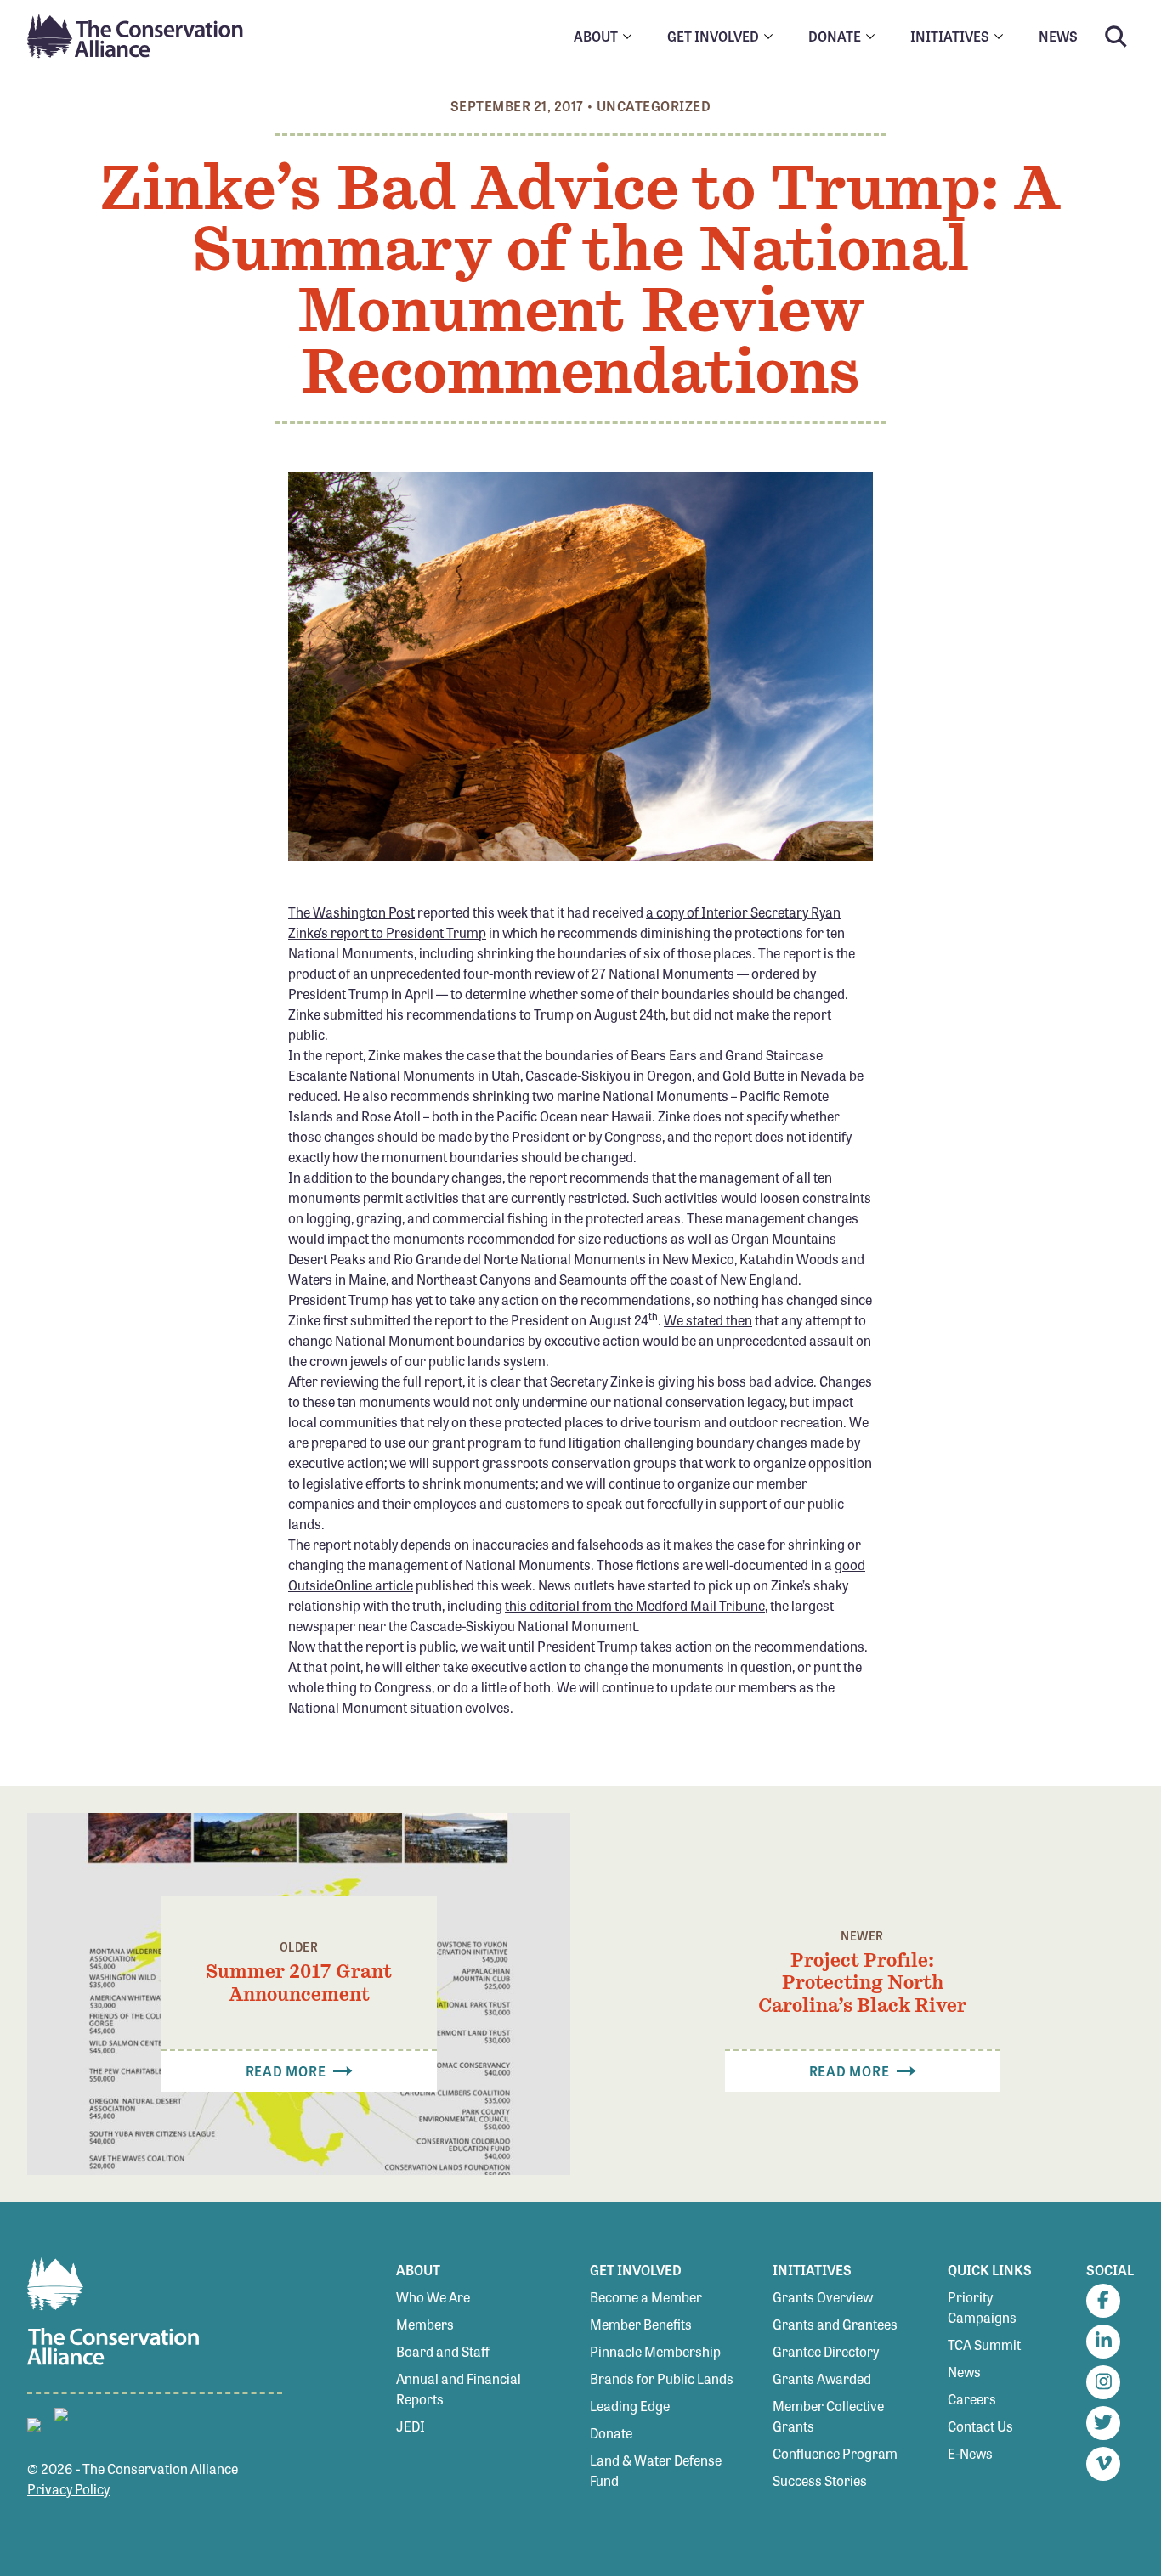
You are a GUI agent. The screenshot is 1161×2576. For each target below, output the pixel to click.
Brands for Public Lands (662, 2378)
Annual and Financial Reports (459, 2389)
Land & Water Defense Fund (656, 2470)
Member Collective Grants (828, 2416)
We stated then (708, 1320)
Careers (972, 2399)
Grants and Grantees (835, 2324)
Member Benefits (641, 2324)
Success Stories (820, 2480)
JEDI (411, 2426)
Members (425, 2324)
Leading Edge (630, 2406)
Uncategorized (654, 106)
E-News (970, 2453)
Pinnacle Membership (655, 2351)
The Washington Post (351, 912)
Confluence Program (835, 2453)
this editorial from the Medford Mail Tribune (635, 1605)
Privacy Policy (68, 2489)
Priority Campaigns (982, 2307)
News (964, 2372)
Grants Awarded (822, 2378)
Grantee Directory (826, 2351)
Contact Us (980, 2426)
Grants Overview (823, 2297)
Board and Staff (443, 2351)
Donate (611, 2433)
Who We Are (433, 2297)
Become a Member (646, 2297)
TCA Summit (984, 2344)
